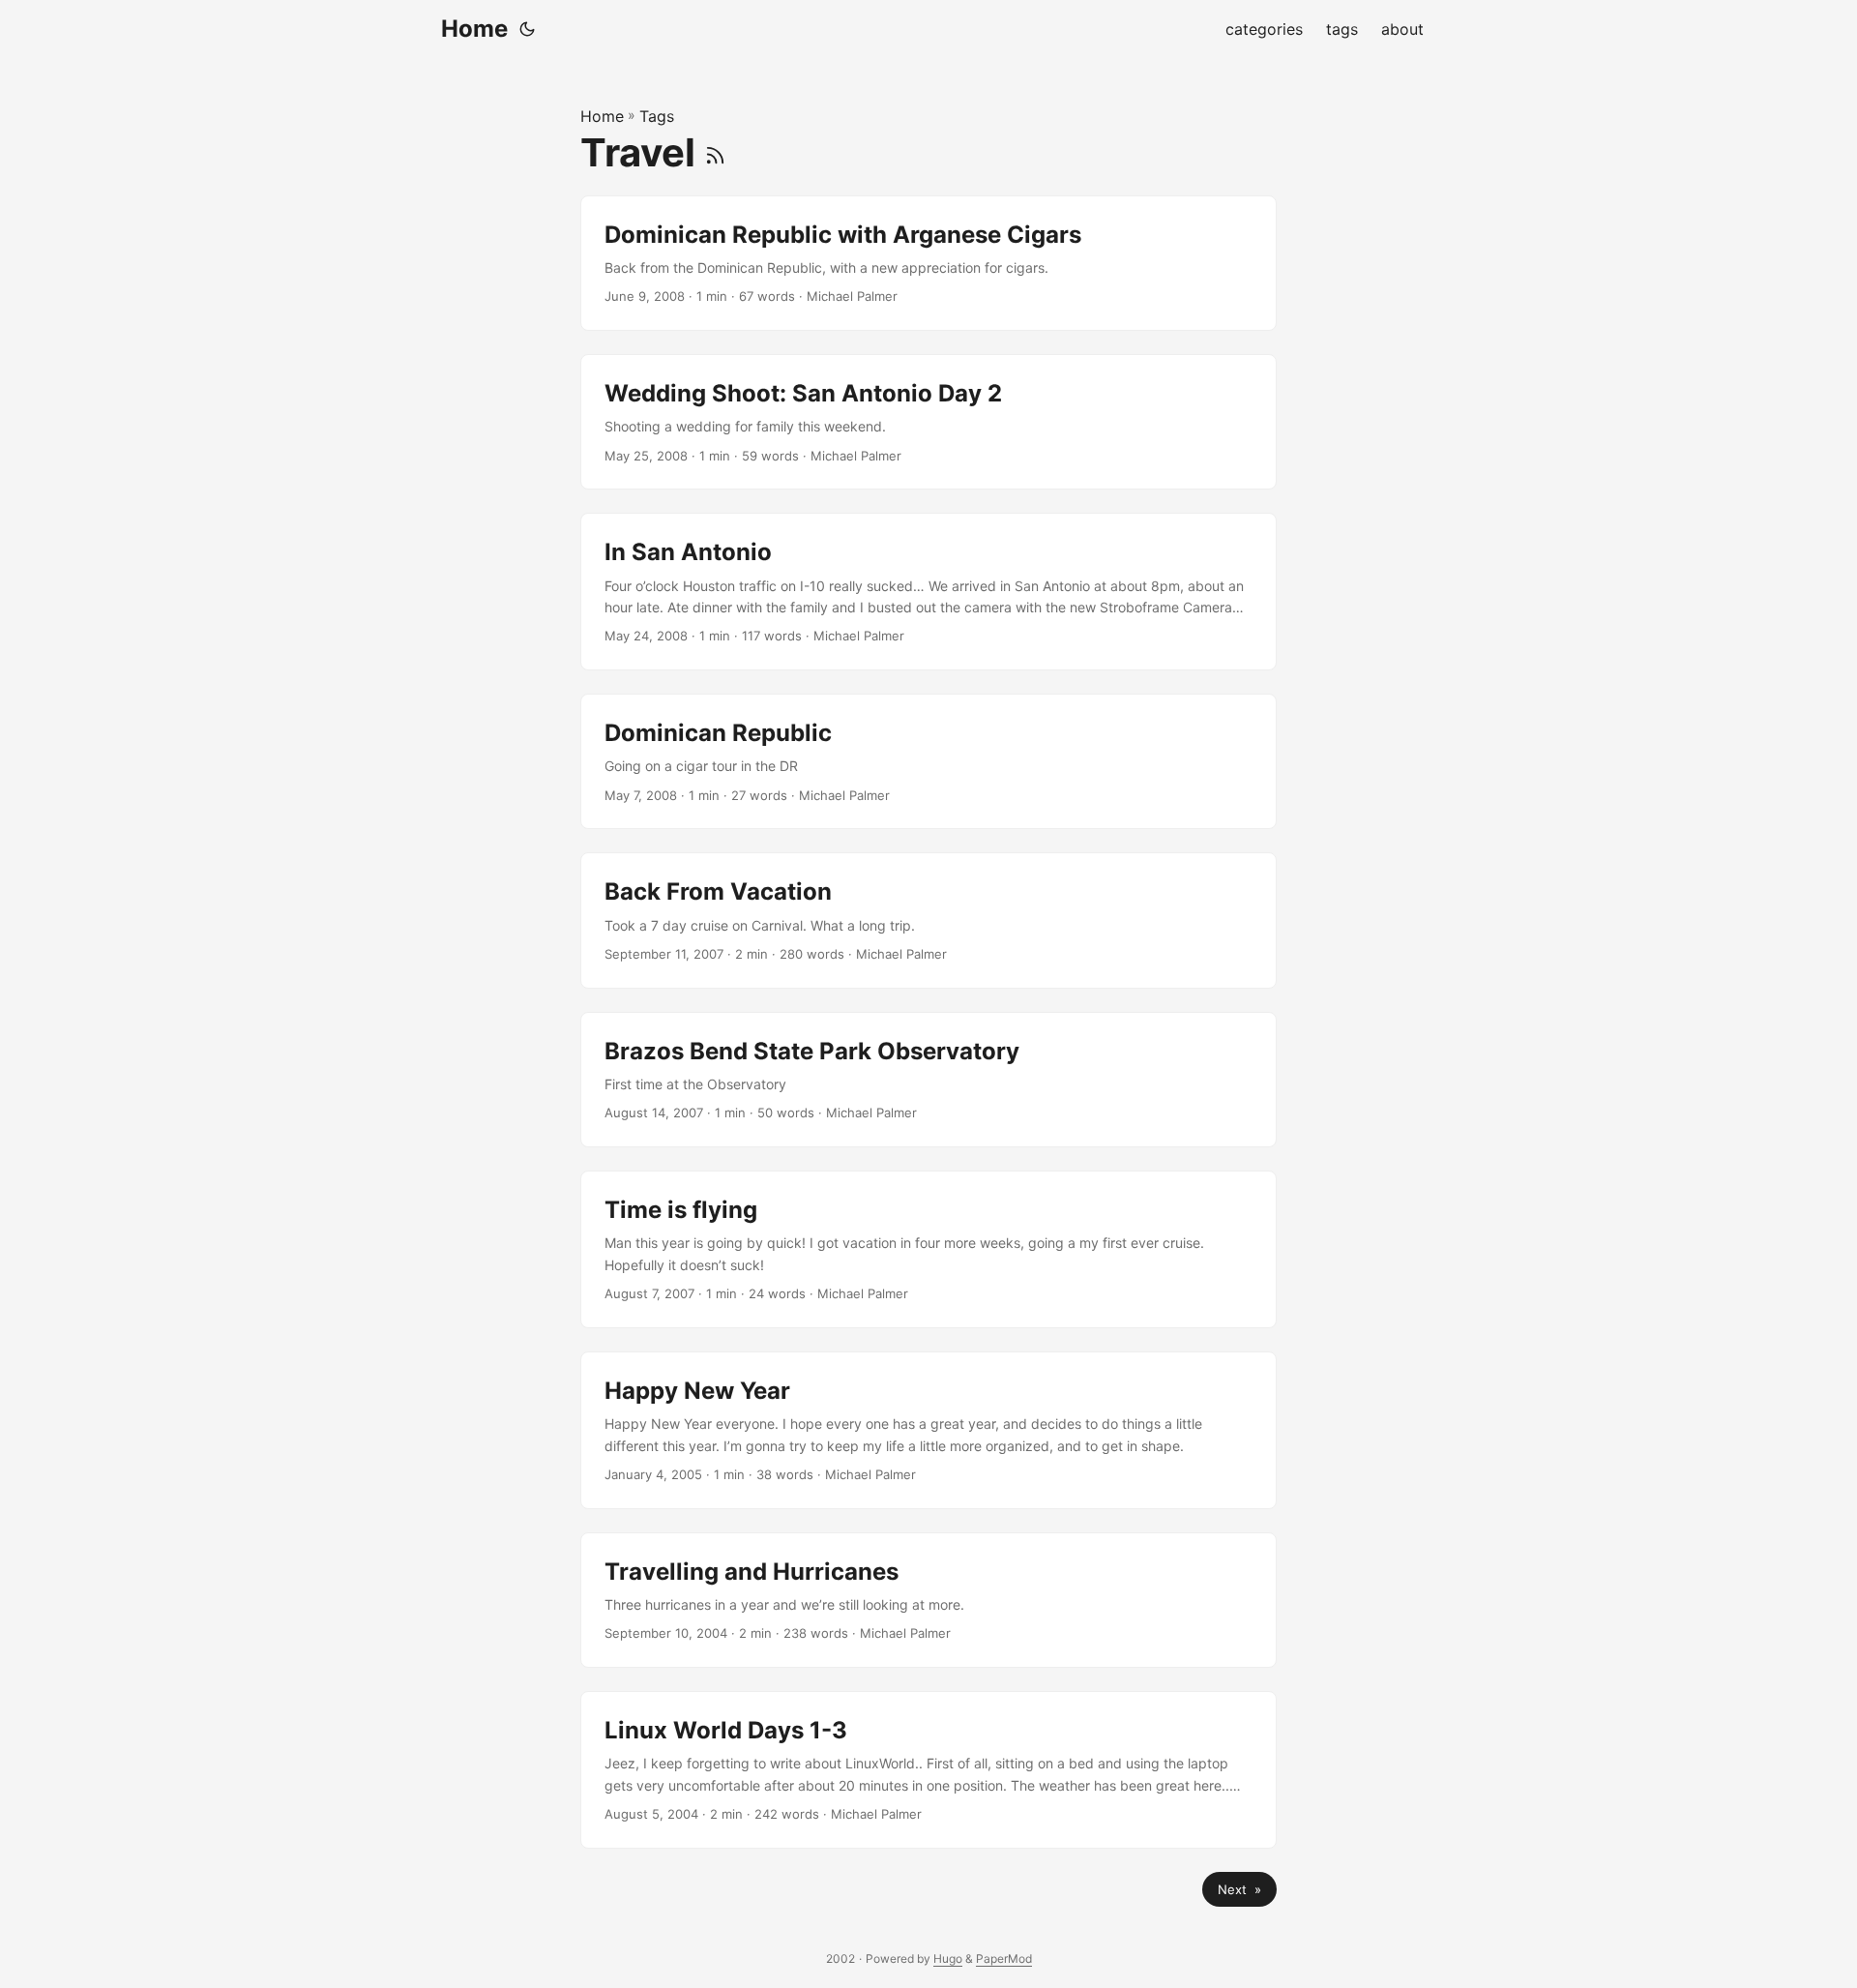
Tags (657, 116)
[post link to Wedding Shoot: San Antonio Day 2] (928, 422)
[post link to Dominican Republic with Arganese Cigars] (928, 263)
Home (474, 29)
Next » (1239, 1889)
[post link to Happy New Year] (928, 1430)
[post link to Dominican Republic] (928, 761)
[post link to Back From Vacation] (928, 920)
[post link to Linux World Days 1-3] (928, 1770)
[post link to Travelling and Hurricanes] (928, 1600)
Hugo (948, 1958)
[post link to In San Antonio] (928, 592)
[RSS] (715, 152)
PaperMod (1004, 1958)
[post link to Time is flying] (928, 1249)
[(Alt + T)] (527, 29)
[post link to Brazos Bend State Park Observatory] (928, 1080)
